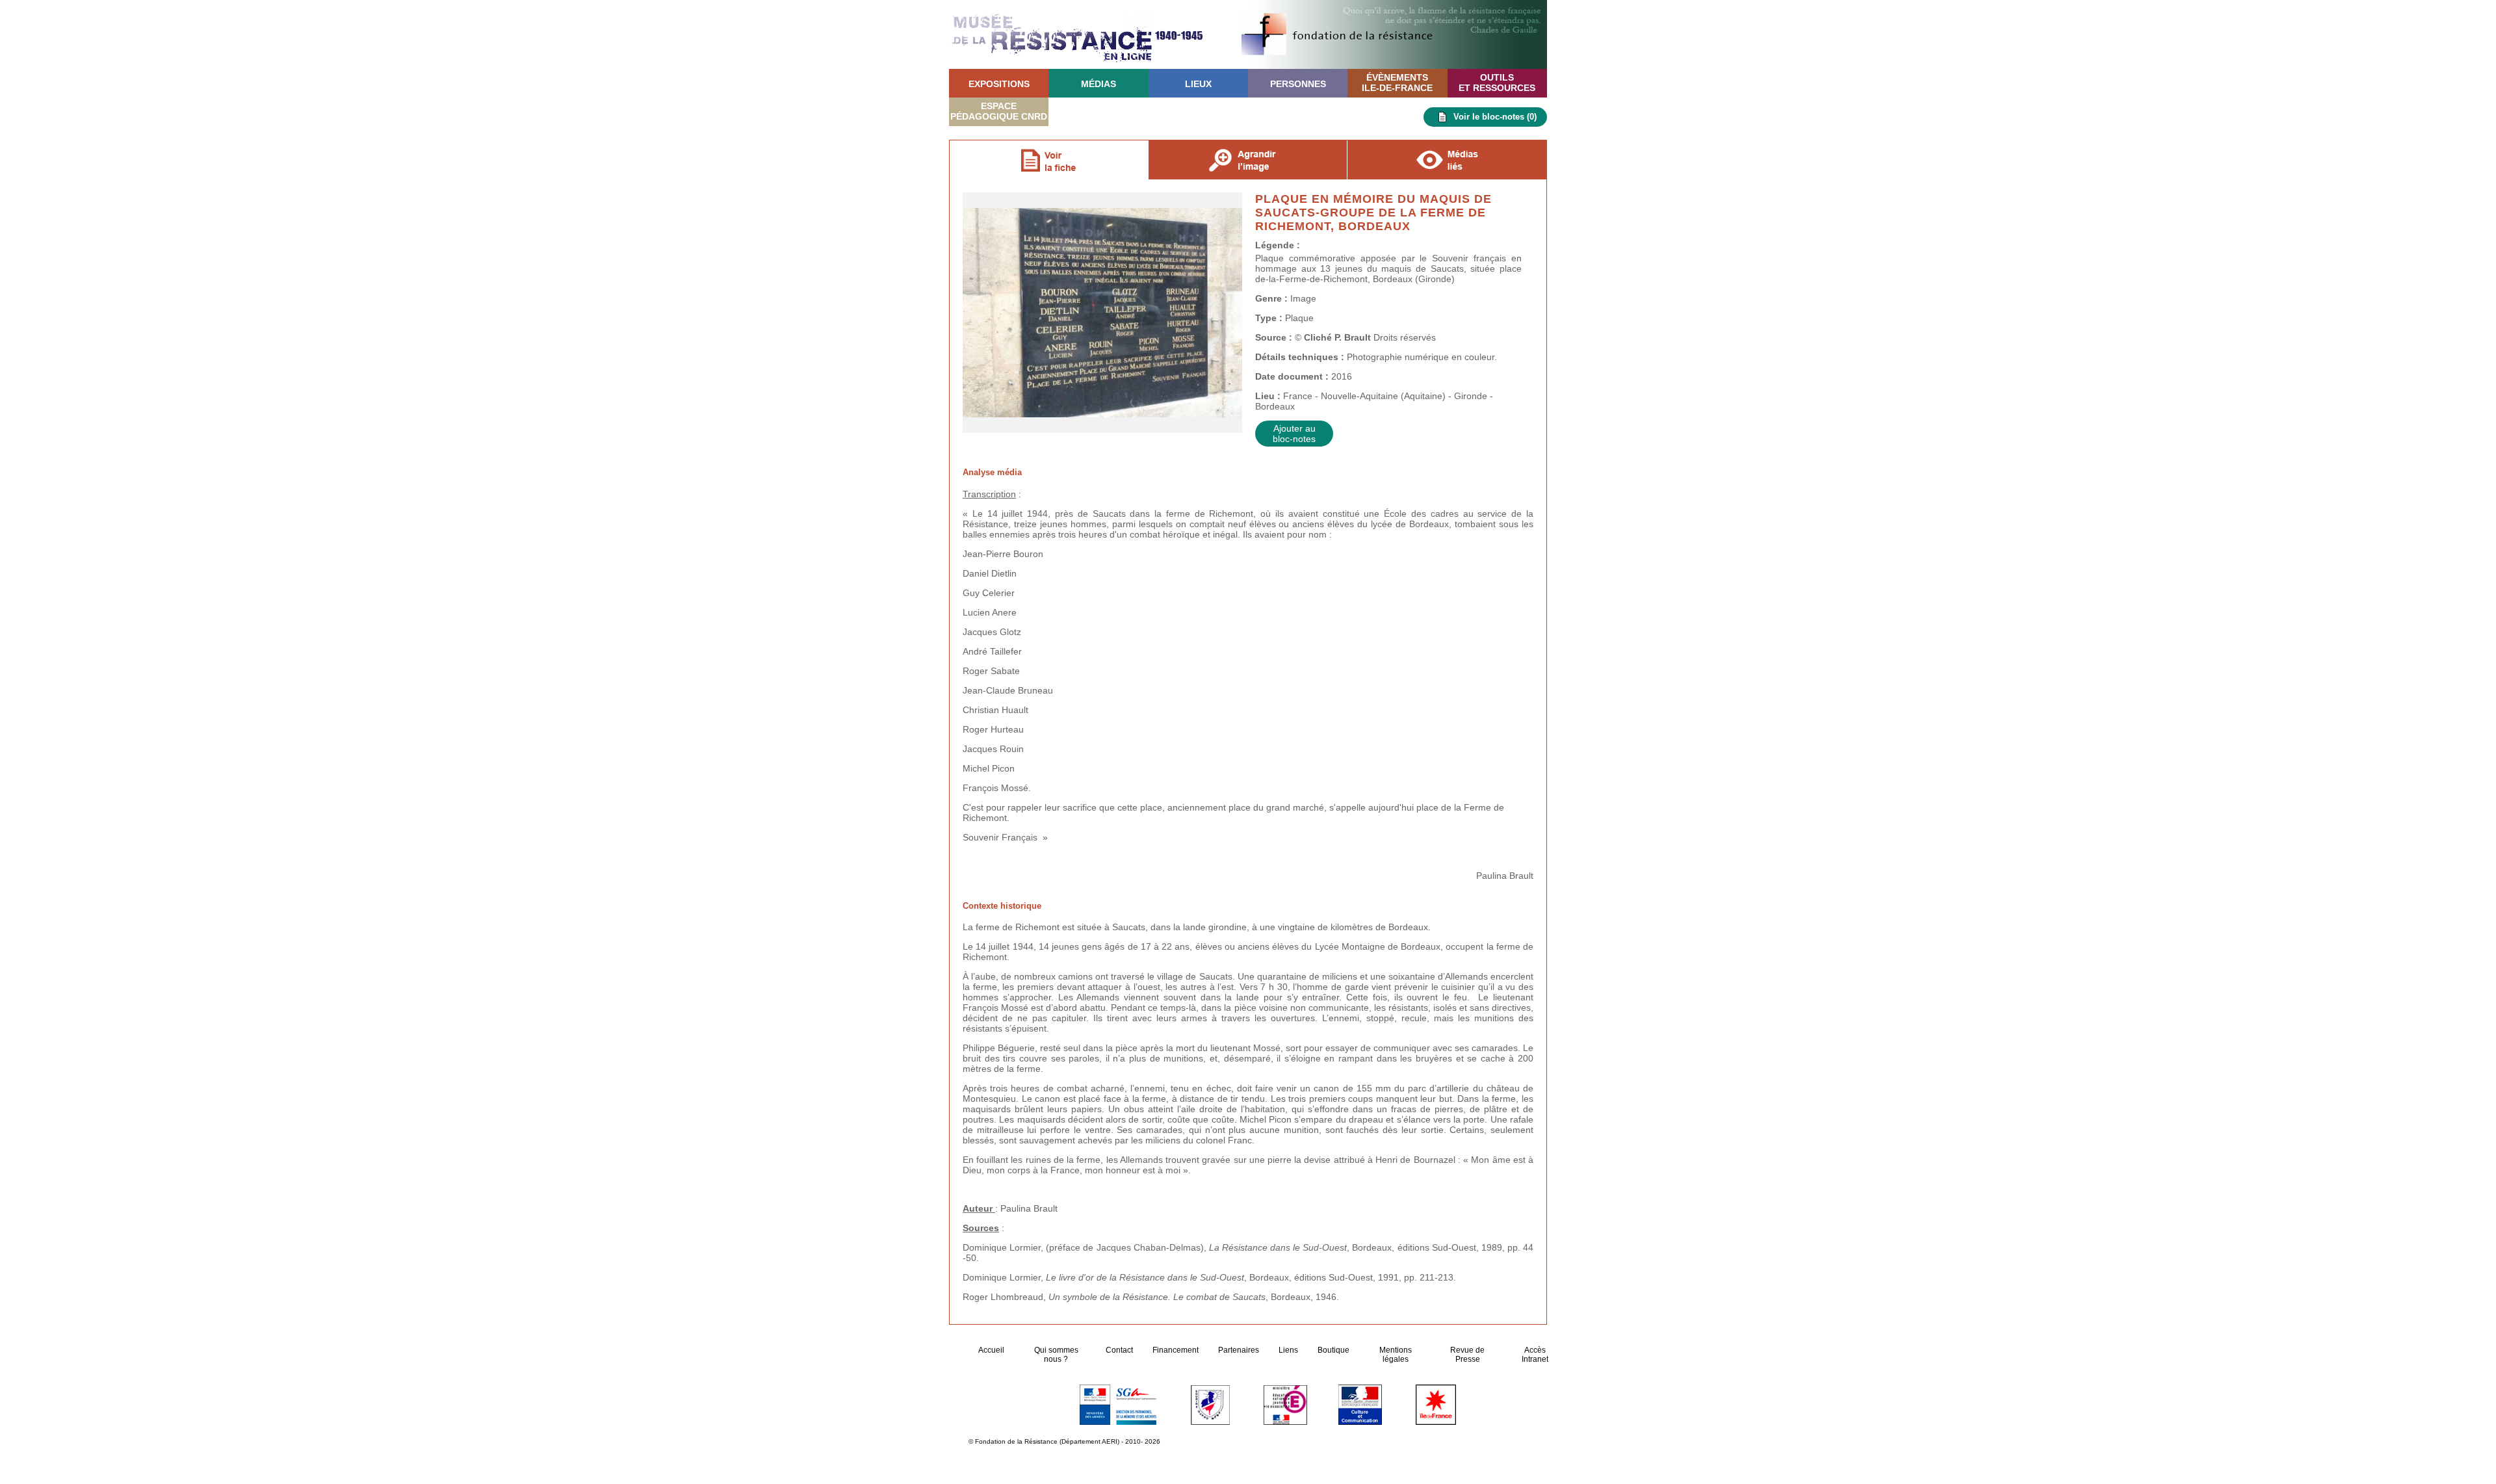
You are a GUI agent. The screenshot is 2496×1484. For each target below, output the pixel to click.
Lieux (1198, 84)
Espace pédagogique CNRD (999, 111)
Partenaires (1239, 1350)
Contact (1119, 1350)
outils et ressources (1497, 83)
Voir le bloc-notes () (1495, 117)
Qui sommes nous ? (1056, 1355)
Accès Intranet (1535, 1355)
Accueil (992, 1350)
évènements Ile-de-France (1397, 83)
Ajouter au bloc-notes (1294, 434)
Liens (1288, 1350)
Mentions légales (1396, 1355)
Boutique (1333, 1350)
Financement (1176, 1350)
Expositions (999, 84)
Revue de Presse (1467, 1355)
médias (1098, 84)
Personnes (1298, 84)
